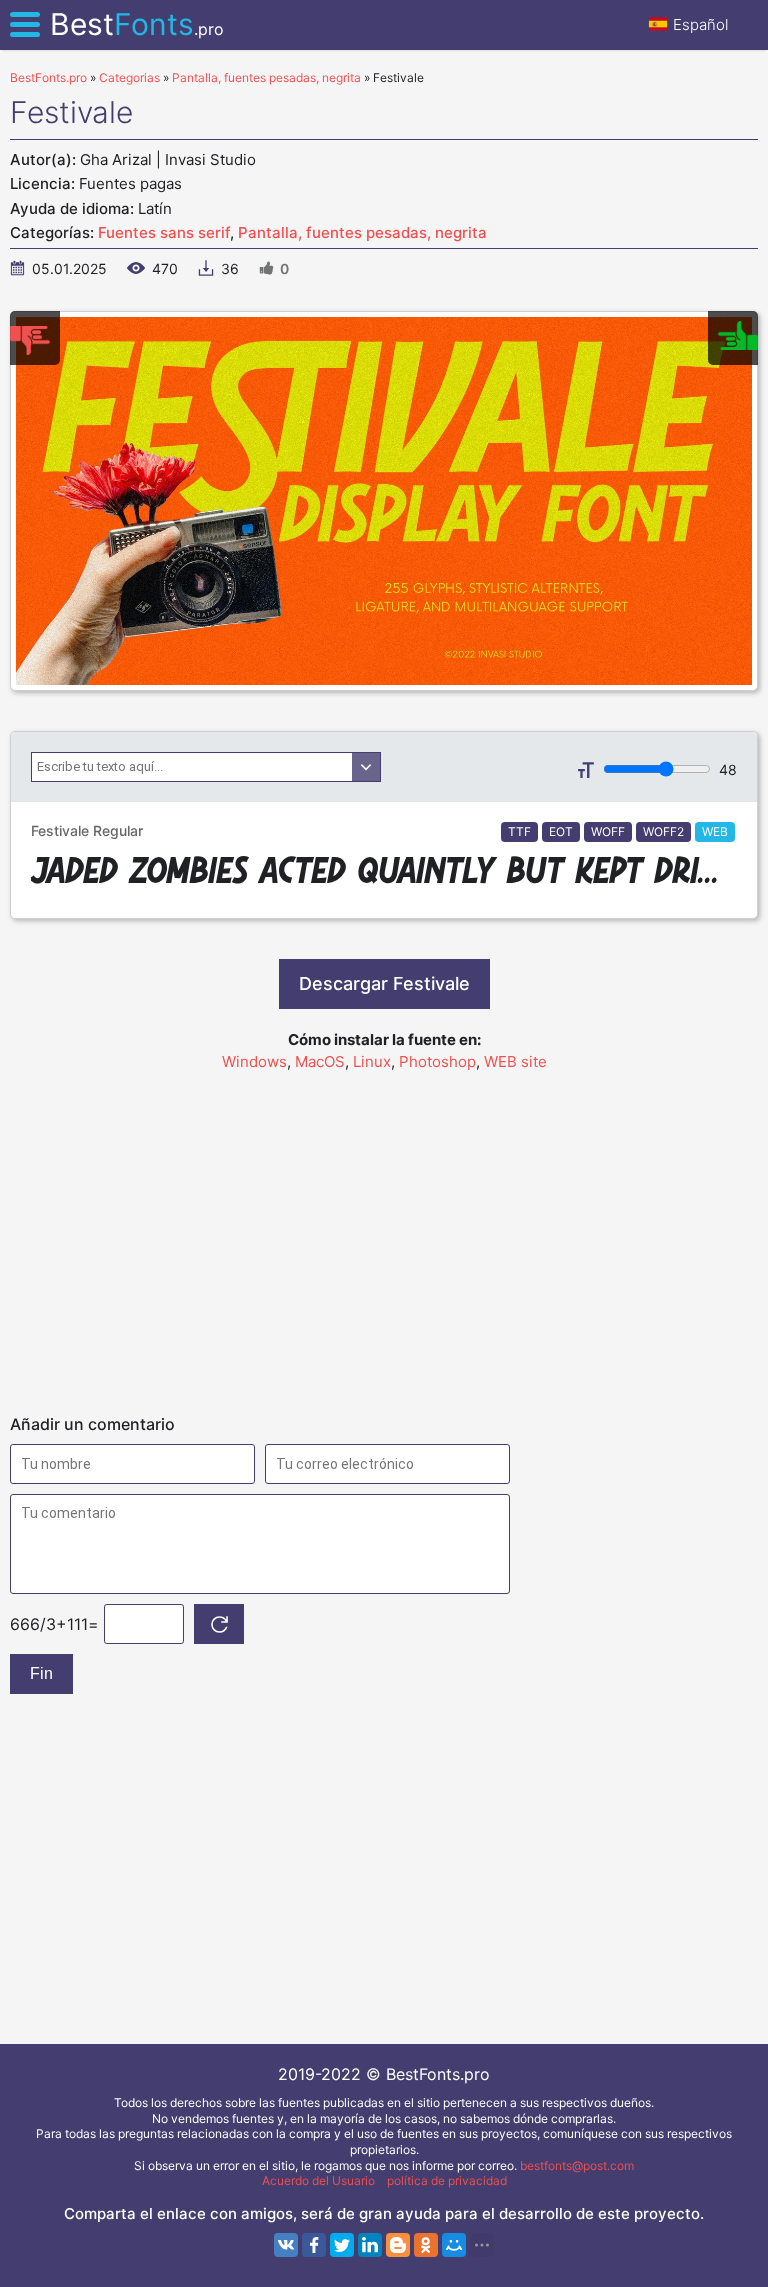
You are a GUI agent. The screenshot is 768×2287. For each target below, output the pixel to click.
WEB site (515, 1061)
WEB (715, 831)
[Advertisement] (384, 1234)
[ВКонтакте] (286, 2245)
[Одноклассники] (426, 2245)
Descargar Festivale (384, 983)
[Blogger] (398, 2245)
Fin (41, 1673)
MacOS (320, 1061)
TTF (519, 831)
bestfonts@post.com (577, 2165)
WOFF (608, 831)
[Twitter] (342, 2245)
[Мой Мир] (454, 2245)
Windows (254, 1061)
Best (137, 24)
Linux (372, 1061)
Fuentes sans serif (164, 232)
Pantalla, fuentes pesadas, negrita (362, 232)
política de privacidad (447, 2180)
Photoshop (437, 1061)
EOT (561, 831)
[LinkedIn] (370, 2245)
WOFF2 (663, 831)
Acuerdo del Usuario (318, 2180)
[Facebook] (314, 2245)
